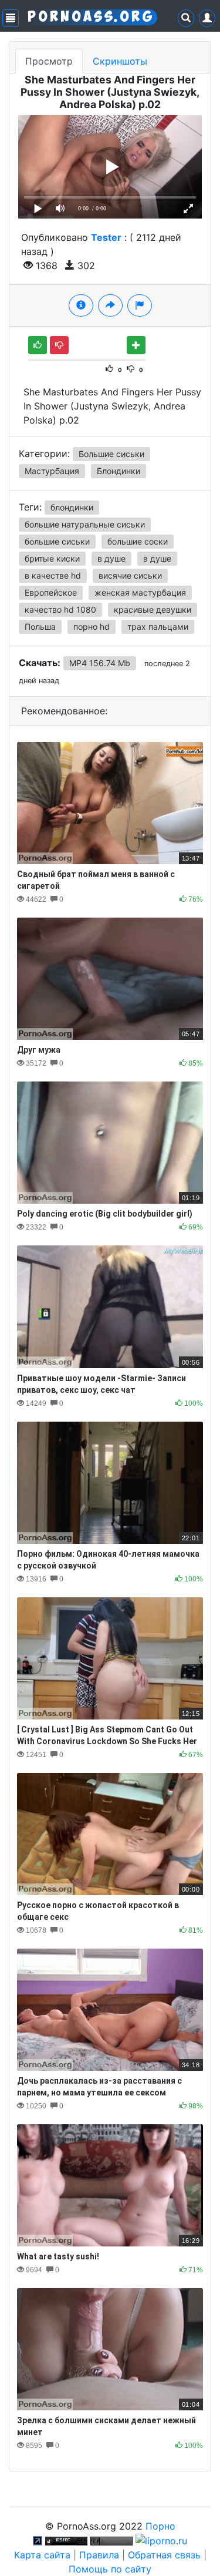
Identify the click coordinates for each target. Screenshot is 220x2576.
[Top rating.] (66, 2540)
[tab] (81, 305)
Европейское (51, 592)
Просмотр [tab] (49, 61)
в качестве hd (53, 575)
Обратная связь (164, 2555)
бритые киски (52, 558)
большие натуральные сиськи (85, 524)
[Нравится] (38, 345)
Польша (40, 627)
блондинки (72, 507)
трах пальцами (158, 627)
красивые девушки (153, 609)
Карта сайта (42, 2555)
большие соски (138, 541)
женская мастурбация (140, 592)
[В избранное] (136, 345)
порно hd (92, 627)
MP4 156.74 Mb (100, 663)
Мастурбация (52, 471)
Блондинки (119, 471)
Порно (160, 2526)
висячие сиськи (130, 575)
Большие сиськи (111, 454)
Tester (106, 237)
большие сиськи (57, 541)
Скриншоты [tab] (120, 61)
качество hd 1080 (60, 609)
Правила (99, 2555)
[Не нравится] (59, 345)
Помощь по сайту (110, 2569)
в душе (111, 558)
